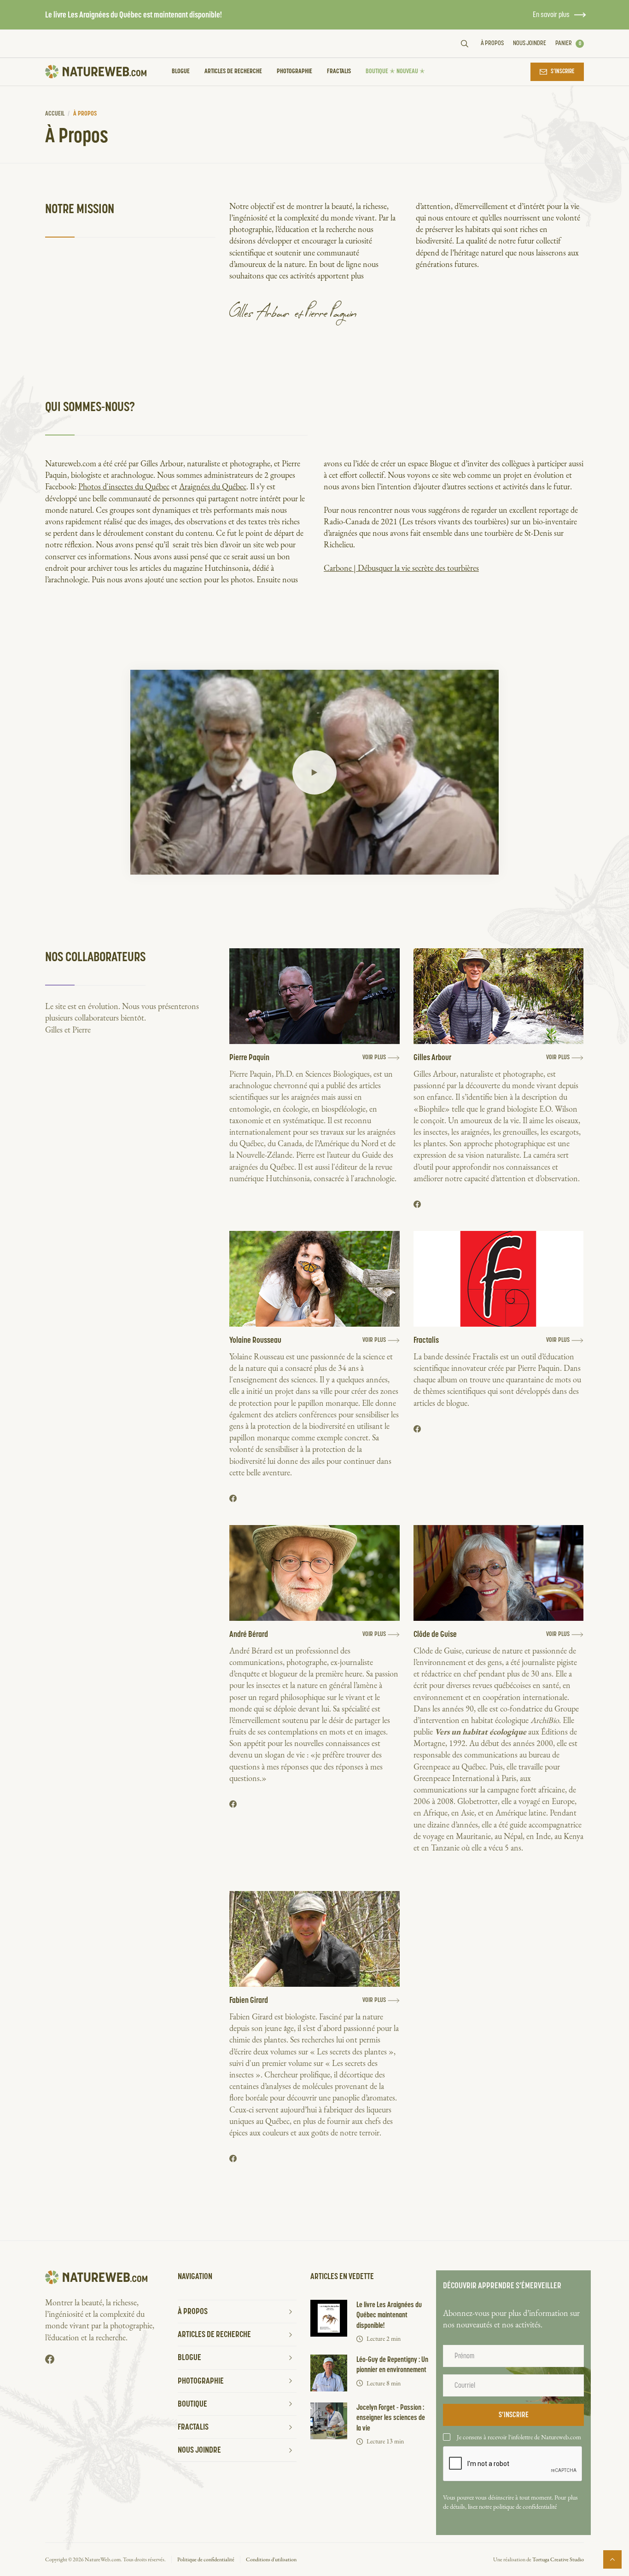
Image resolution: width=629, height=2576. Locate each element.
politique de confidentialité (525, 2506)
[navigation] (96, 72)
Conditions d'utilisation (271, 2559)
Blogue (181, 71)
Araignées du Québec (213, 486)
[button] (570, 44)
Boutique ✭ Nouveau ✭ (395, 71)
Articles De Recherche (233, 71)
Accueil (55, 114)
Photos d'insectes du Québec (124, 486)
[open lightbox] (314, 772)
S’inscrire (563, 72)
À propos (492, 43)
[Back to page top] (612, 2559)
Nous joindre (530, 43)
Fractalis (339, 71)
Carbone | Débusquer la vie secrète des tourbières (401, 568)
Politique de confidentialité (206, 2559)
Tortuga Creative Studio (558, 2559)
